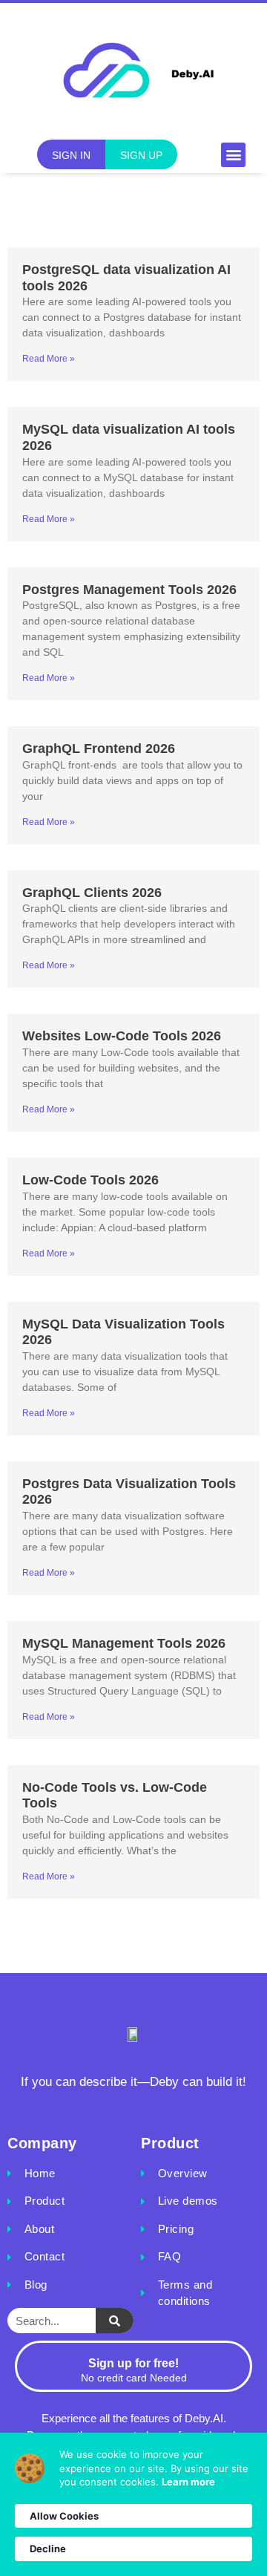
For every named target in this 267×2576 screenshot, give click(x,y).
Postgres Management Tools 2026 (129, 590)
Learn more (188, 2482)
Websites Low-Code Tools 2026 (122, 1036)
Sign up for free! (133, 2363)
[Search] (115, 2321)
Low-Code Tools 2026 (90, 1180)
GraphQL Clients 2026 (92, 893)
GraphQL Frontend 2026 (99, 749)
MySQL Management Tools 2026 (124, 1643)
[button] (233, 155)
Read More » (49, 359)
